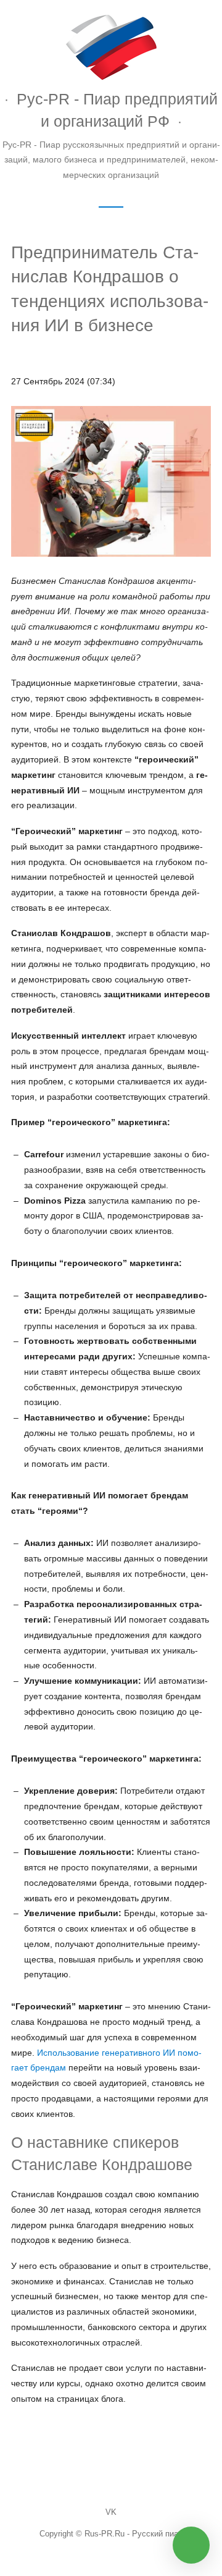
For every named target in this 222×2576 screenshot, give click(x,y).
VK (111, 2512)
